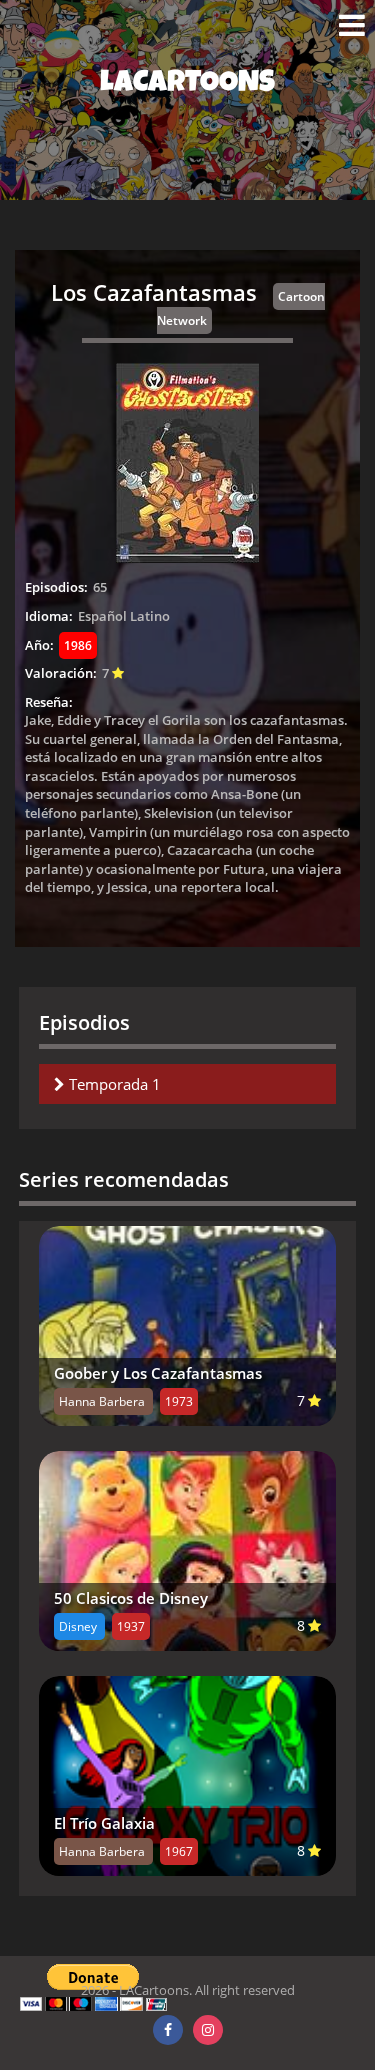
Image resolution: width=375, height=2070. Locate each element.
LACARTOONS (187, 85)
